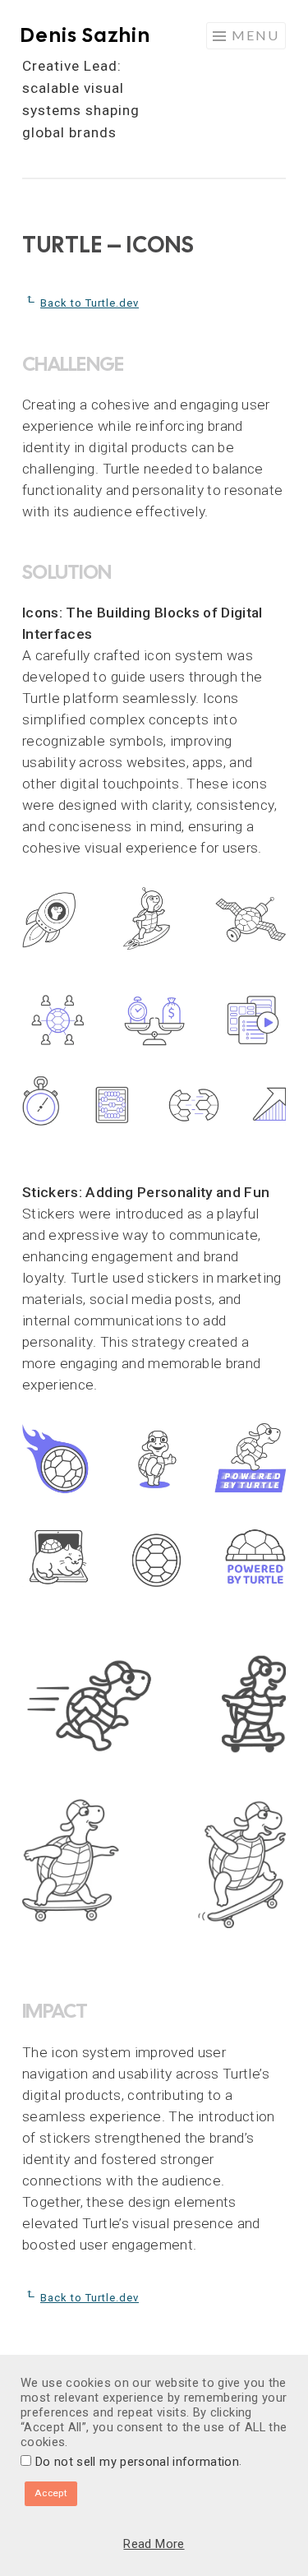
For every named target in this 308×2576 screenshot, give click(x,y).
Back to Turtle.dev (90, 303)
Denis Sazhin (85, 35)
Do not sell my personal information (137, 2462)
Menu (255, 35)
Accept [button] (51, 2493)
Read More (154, 2544)
